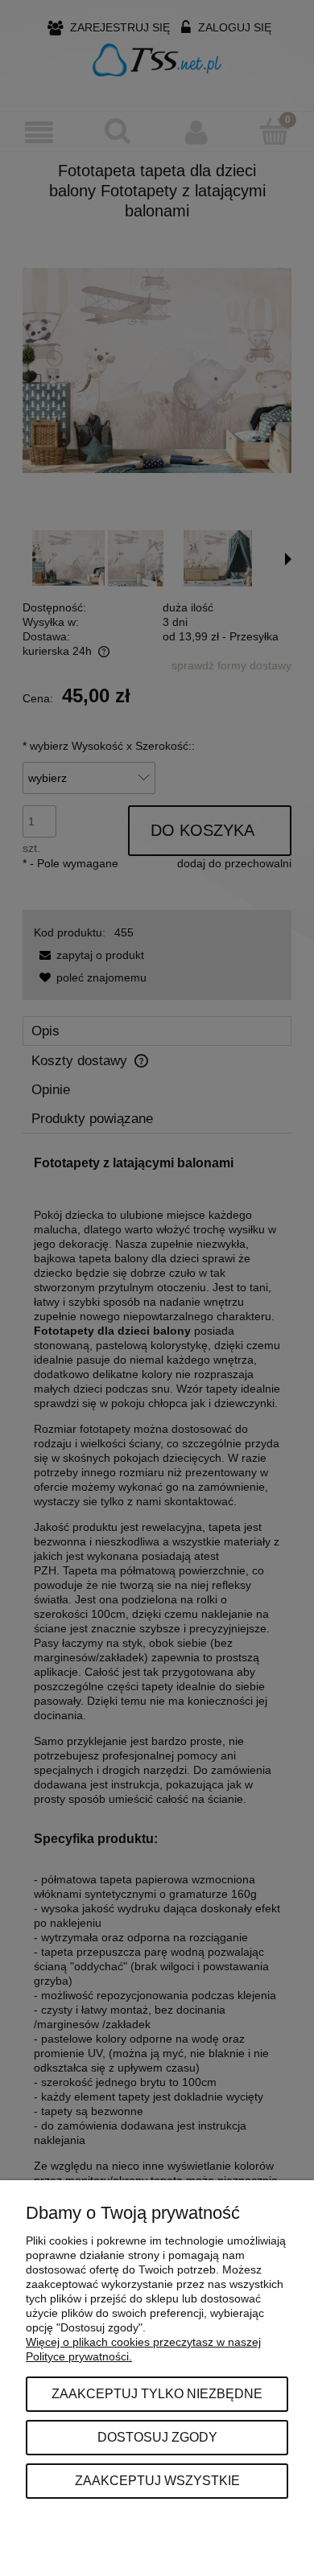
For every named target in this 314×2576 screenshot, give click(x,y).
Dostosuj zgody (157, 2437)
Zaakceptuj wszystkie (157, 2480)
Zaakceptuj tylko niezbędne (157, 2393)
